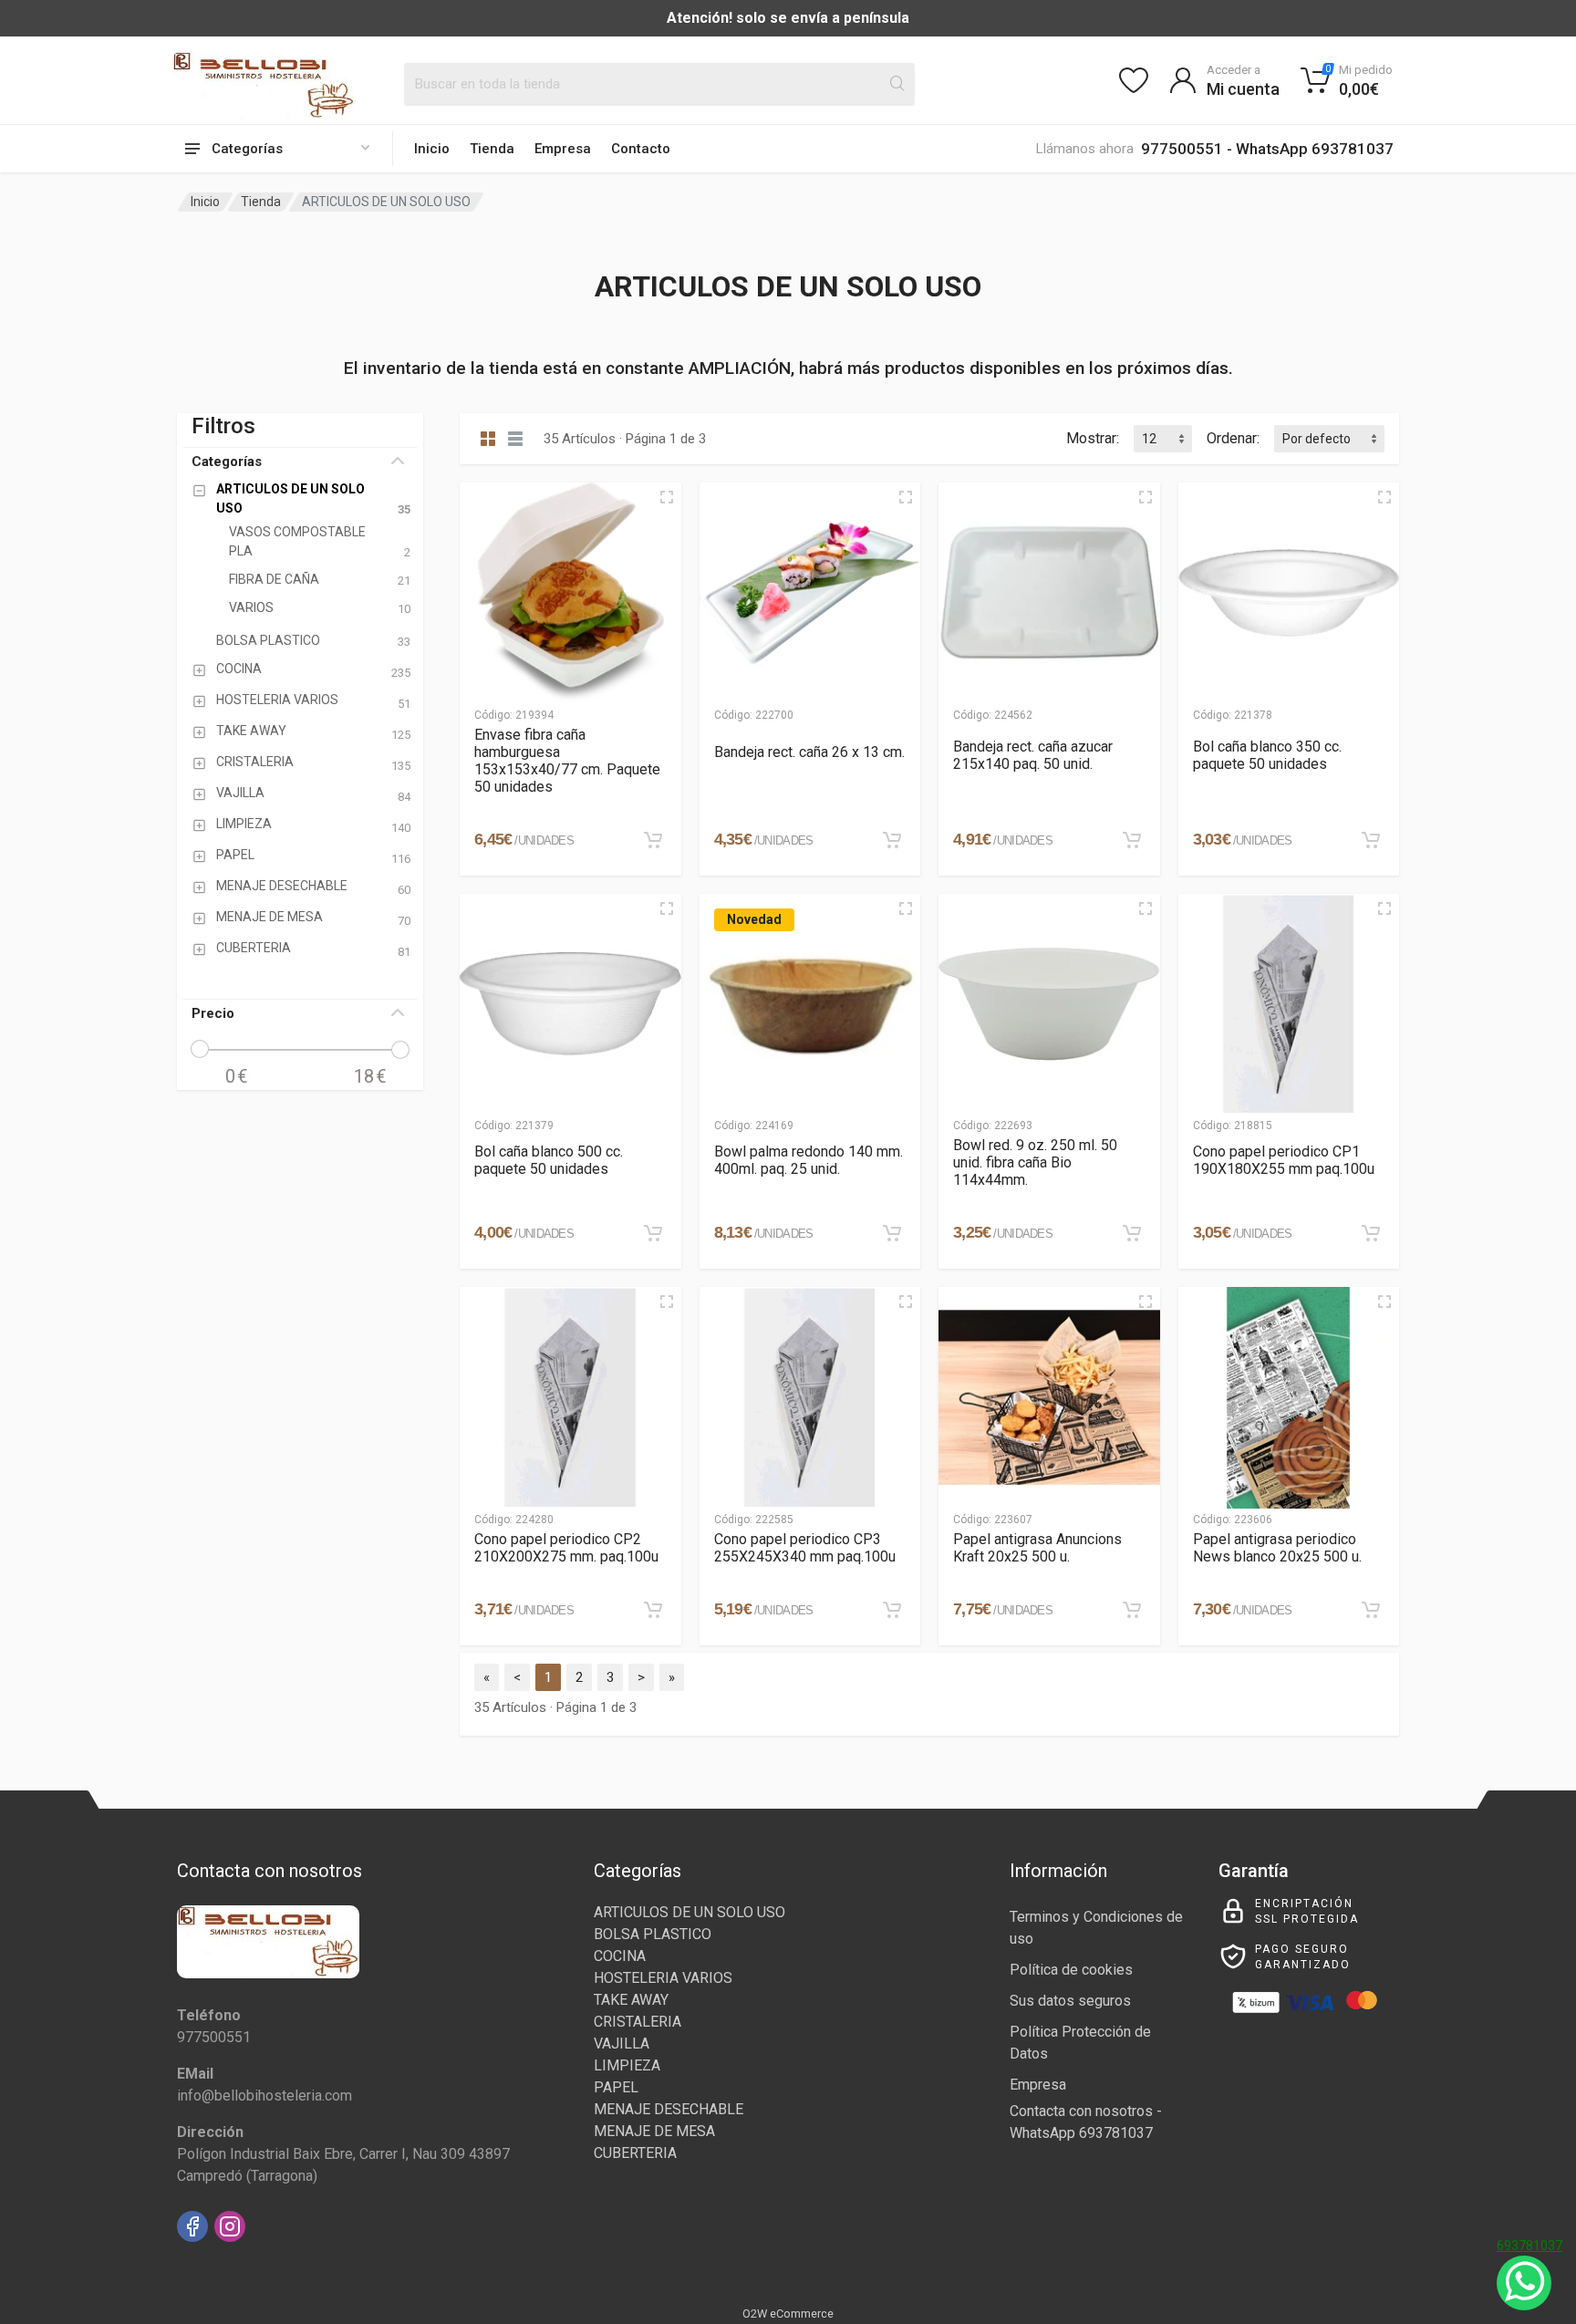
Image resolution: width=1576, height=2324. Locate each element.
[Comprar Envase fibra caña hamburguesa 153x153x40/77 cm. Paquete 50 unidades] (653, 840)
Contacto (641, 149)
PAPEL (616, 2087)
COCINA (620, 1956)
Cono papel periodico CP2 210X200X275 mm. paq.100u (566, 1548)
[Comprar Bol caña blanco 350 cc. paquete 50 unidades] (1371, 840)
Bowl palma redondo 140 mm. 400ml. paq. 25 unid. (809, 1160)
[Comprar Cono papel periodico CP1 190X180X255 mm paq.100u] (1371, 1233)
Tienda (492, 149)
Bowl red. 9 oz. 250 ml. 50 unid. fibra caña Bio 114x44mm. (1035, 1162)
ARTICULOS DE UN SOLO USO (689, 1912)
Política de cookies (1071, 1970)
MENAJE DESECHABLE (669, 2109)
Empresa (563, 149)
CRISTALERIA (638, 2022)
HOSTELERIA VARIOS (663, 1978)
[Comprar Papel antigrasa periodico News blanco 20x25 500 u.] (1371, 1610)
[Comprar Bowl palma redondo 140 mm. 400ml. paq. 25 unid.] (892, 1233)
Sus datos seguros (1070, 2001)
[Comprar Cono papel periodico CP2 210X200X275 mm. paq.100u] (653, 1610)
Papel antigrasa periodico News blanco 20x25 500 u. (1277, 1548)
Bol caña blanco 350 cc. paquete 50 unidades (1267, 755)
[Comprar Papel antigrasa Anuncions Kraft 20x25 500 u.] (1132, 1610)
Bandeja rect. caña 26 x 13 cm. (809, 752)
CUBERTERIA (635, 2153)
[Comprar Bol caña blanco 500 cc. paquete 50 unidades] (653, 1233)
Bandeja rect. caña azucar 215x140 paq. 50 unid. (1033, 755)
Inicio (432, 149)
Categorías (227, 462)
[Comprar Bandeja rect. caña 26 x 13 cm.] (892, 840)
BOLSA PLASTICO (653, 1934)
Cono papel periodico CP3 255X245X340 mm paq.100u (805, 1548)
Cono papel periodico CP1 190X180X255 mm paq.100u (1284, 1160)
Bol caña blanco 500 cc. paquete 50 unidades (549, 1160)
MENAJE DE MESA (654, 2131)
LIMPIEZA (627, 2065)
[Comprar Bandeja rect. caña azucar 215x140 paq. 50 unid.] (1132, 840)
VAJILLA (622, 2044)
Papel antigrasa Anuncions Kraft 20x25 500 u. (1037, 1548)
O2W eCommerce (788, 2314)
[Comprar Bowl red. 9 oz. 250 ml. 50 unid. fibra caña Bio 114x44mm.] (1132, 1233)
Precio (213, 1013)
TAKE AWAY (631, 2000)
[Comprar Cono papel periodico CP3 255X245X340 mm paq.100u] (892, 1610)
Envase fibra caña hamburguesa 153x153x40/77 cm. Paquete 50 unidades (567, 761)
